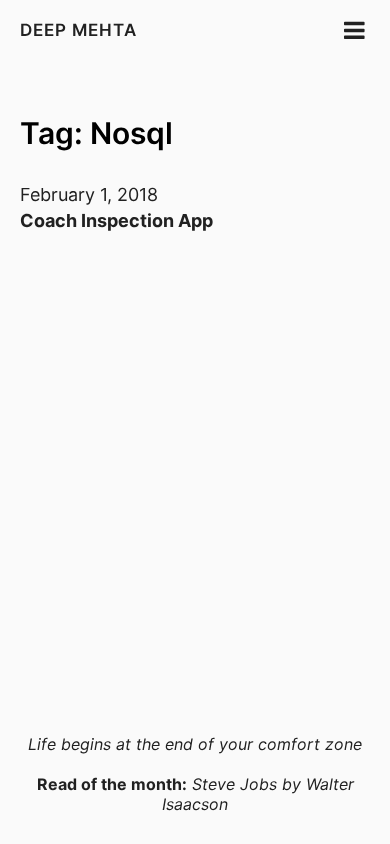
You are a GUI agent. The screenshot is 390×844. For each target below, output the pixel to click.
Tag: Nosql (96, 133)
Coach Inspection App (116, 220)
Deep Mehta (78, 30)
